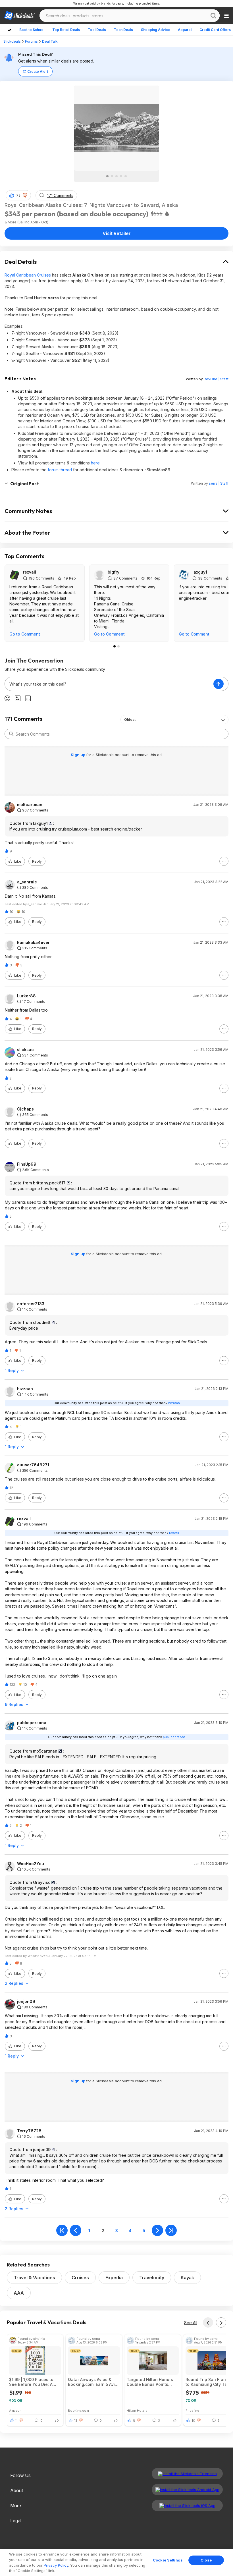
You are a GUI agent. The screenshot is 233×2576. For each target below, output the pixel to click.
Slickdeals (12, 41)
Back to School (32, 30)
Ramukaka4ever (33, 943)
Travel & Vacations (34, 2278)
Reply (37, 861)
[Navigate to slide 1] (107, 176)
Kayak (187, 2278)
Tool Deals (97, 30)
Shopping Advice (155, 30)
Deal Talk (50, 41)
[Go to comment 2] (118, 646)
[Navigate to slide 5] (126, 176)
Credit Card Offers (215, 30)
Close (206, 2560)
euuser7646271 (33, 1465)
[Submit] (11, 734)
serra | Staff (219, 483)
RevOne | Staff (216, 379)
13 (76, 2421)
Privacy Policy (56, 2565)
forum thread (60, 470)
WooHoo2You (31, 1864)
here (95, 463)
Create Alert (38, 71)
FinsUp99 (27, 1164)
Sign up (78, 755)
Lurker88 (26, 996)
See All (191, 2323)
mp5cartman (30, 805)
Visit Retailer (117, 233)
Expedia (114, 2278)
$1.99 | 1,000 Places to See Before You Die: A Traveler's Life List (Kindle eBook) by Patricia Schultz (35, 2382)
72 (18, 195)
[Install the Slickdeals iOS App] (187, 2506)
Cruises (80, 2278)
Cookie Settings (168, 2560)
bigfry (114, 572)
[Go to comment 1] (115, 646)
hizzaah (25, 1389)
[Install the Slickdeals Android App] (187, 2490)
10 (194, 2421)
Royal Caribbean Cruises (28, 275)
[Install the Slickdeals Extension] (187, 2474)
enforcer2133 (31, 1304)
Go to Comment (25, 634)
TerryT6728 (29, 2131)
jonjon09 (26, 2002)
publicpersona (32, 1723)
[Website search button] (213, 16)
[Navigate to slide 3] (116, 176)
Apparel (185, 30)
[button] (25, 195)
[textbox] (109, 684)
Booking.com (78, 2410)
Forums (31, 41)
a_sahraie (27, 882)
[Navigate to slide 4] (121, 176)
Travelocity (152, 2278)
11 (16, 2421)
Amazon (15, 2410)
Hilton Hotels (137, 2410)
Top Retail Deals (66, 30)
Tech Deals (123, 30)
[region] (116, 2563)
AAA (19, 2293)
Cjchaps (25, 1109)
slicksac (25, 1050)
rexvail (30, 572)
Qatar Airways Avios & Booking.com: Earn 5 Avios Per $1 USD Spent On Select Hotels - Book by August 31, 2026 (94, 2382)
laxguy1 (200, 572)
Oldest (130, 720)
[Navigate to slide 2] (112, 176)
